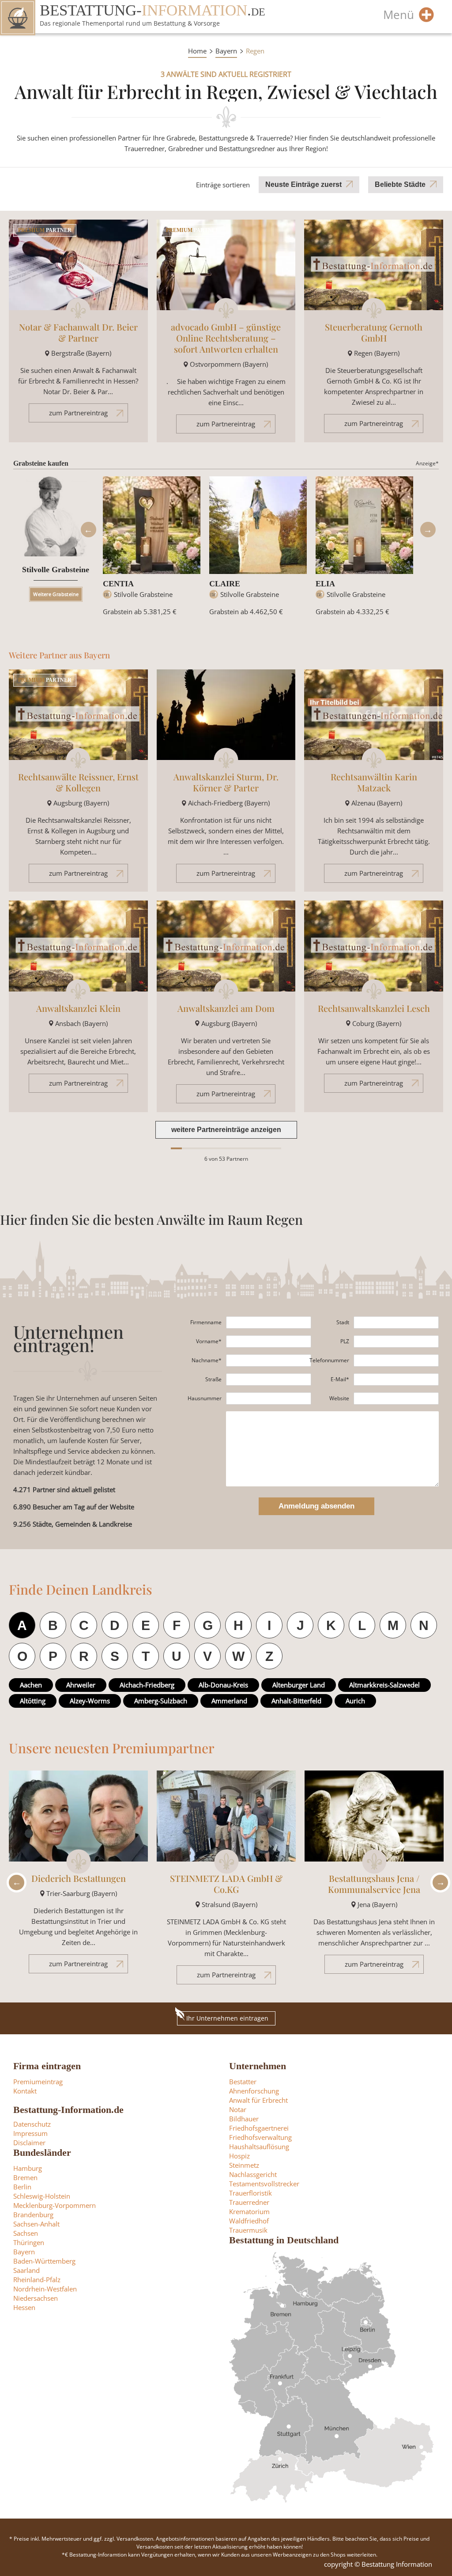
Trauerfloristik (250, 2193)
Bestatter (243, 2082)
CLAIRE (225, 584)
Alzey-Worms (90, 1701)
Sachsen (26, 2233)
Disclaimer (29, 2143)
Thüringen (29, 2242)
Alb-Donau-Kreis (223, 1685)
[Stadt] (396, 1322)
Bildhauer (244, 2119)
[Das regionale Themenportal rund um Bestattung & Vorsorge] (18, 18)
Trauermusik (248, 2230)
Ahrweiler (81, 1685)
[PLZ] (396, 1341)
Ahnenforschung (254, 2091)
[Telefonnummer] (396, 1360)
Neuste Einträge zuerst (303, 184)
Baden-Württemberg (44, 2261)
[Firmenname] (269, 1322)
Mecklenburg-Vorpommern (55, 2205)
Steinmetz (244, 2165)
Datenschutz (32, 2124)
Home (197, 51)
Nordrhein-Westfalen (45, 2289)
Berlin (22, 2187)
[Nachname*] (269, 1360)
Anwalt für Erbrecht (258, 2100)
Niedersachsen (36, 2298)
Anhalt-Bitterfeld (296, 1701)
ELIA (325, 584)
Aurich (355, 1701)
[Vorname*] (269, 1341)
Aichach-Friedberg (147, 1685)
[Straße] (269, 1379)
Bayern (226, 51)
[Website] (396, 1398)
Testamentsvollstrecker (264, 2184)
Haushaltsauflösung (259, 2147)
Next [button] (428, 530)
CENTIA (118, 584)
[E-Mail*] (396, 1379)
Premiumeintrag (38, 2082)
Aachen (31, 1685)
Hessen (24, 2307)
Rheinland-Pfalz (37, 2280)
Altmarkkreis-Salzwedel (384, 1685)
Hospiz (239, 2156)
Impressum (30, 2133)
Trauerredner (249, 2202)
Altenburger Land (299, 1685)
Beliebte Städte (400, 184)
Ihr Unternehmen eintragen (227, 2018)
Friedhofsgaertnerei (259, 2128)
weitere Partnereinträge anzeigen (226, 1130)
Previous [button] (88, 530)
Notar (238, 2109)
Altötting (33, 1701)
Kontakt (25, 2091)
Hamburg (28, 2168)
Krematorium (249, 2211)
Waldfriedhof (249, 2221)
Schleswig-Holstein (42, 2196)
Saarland (26, 2270)
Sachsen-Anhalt (36, 2224)
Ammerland (229, 1701)
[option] (152, 550)
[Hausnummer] (269, 1398)
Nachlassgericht (253, 2174)
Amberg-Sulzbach (161, 1701)
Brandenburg (33, 2215)
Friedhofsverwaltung (260, 2137)
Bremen (25, 2177)
